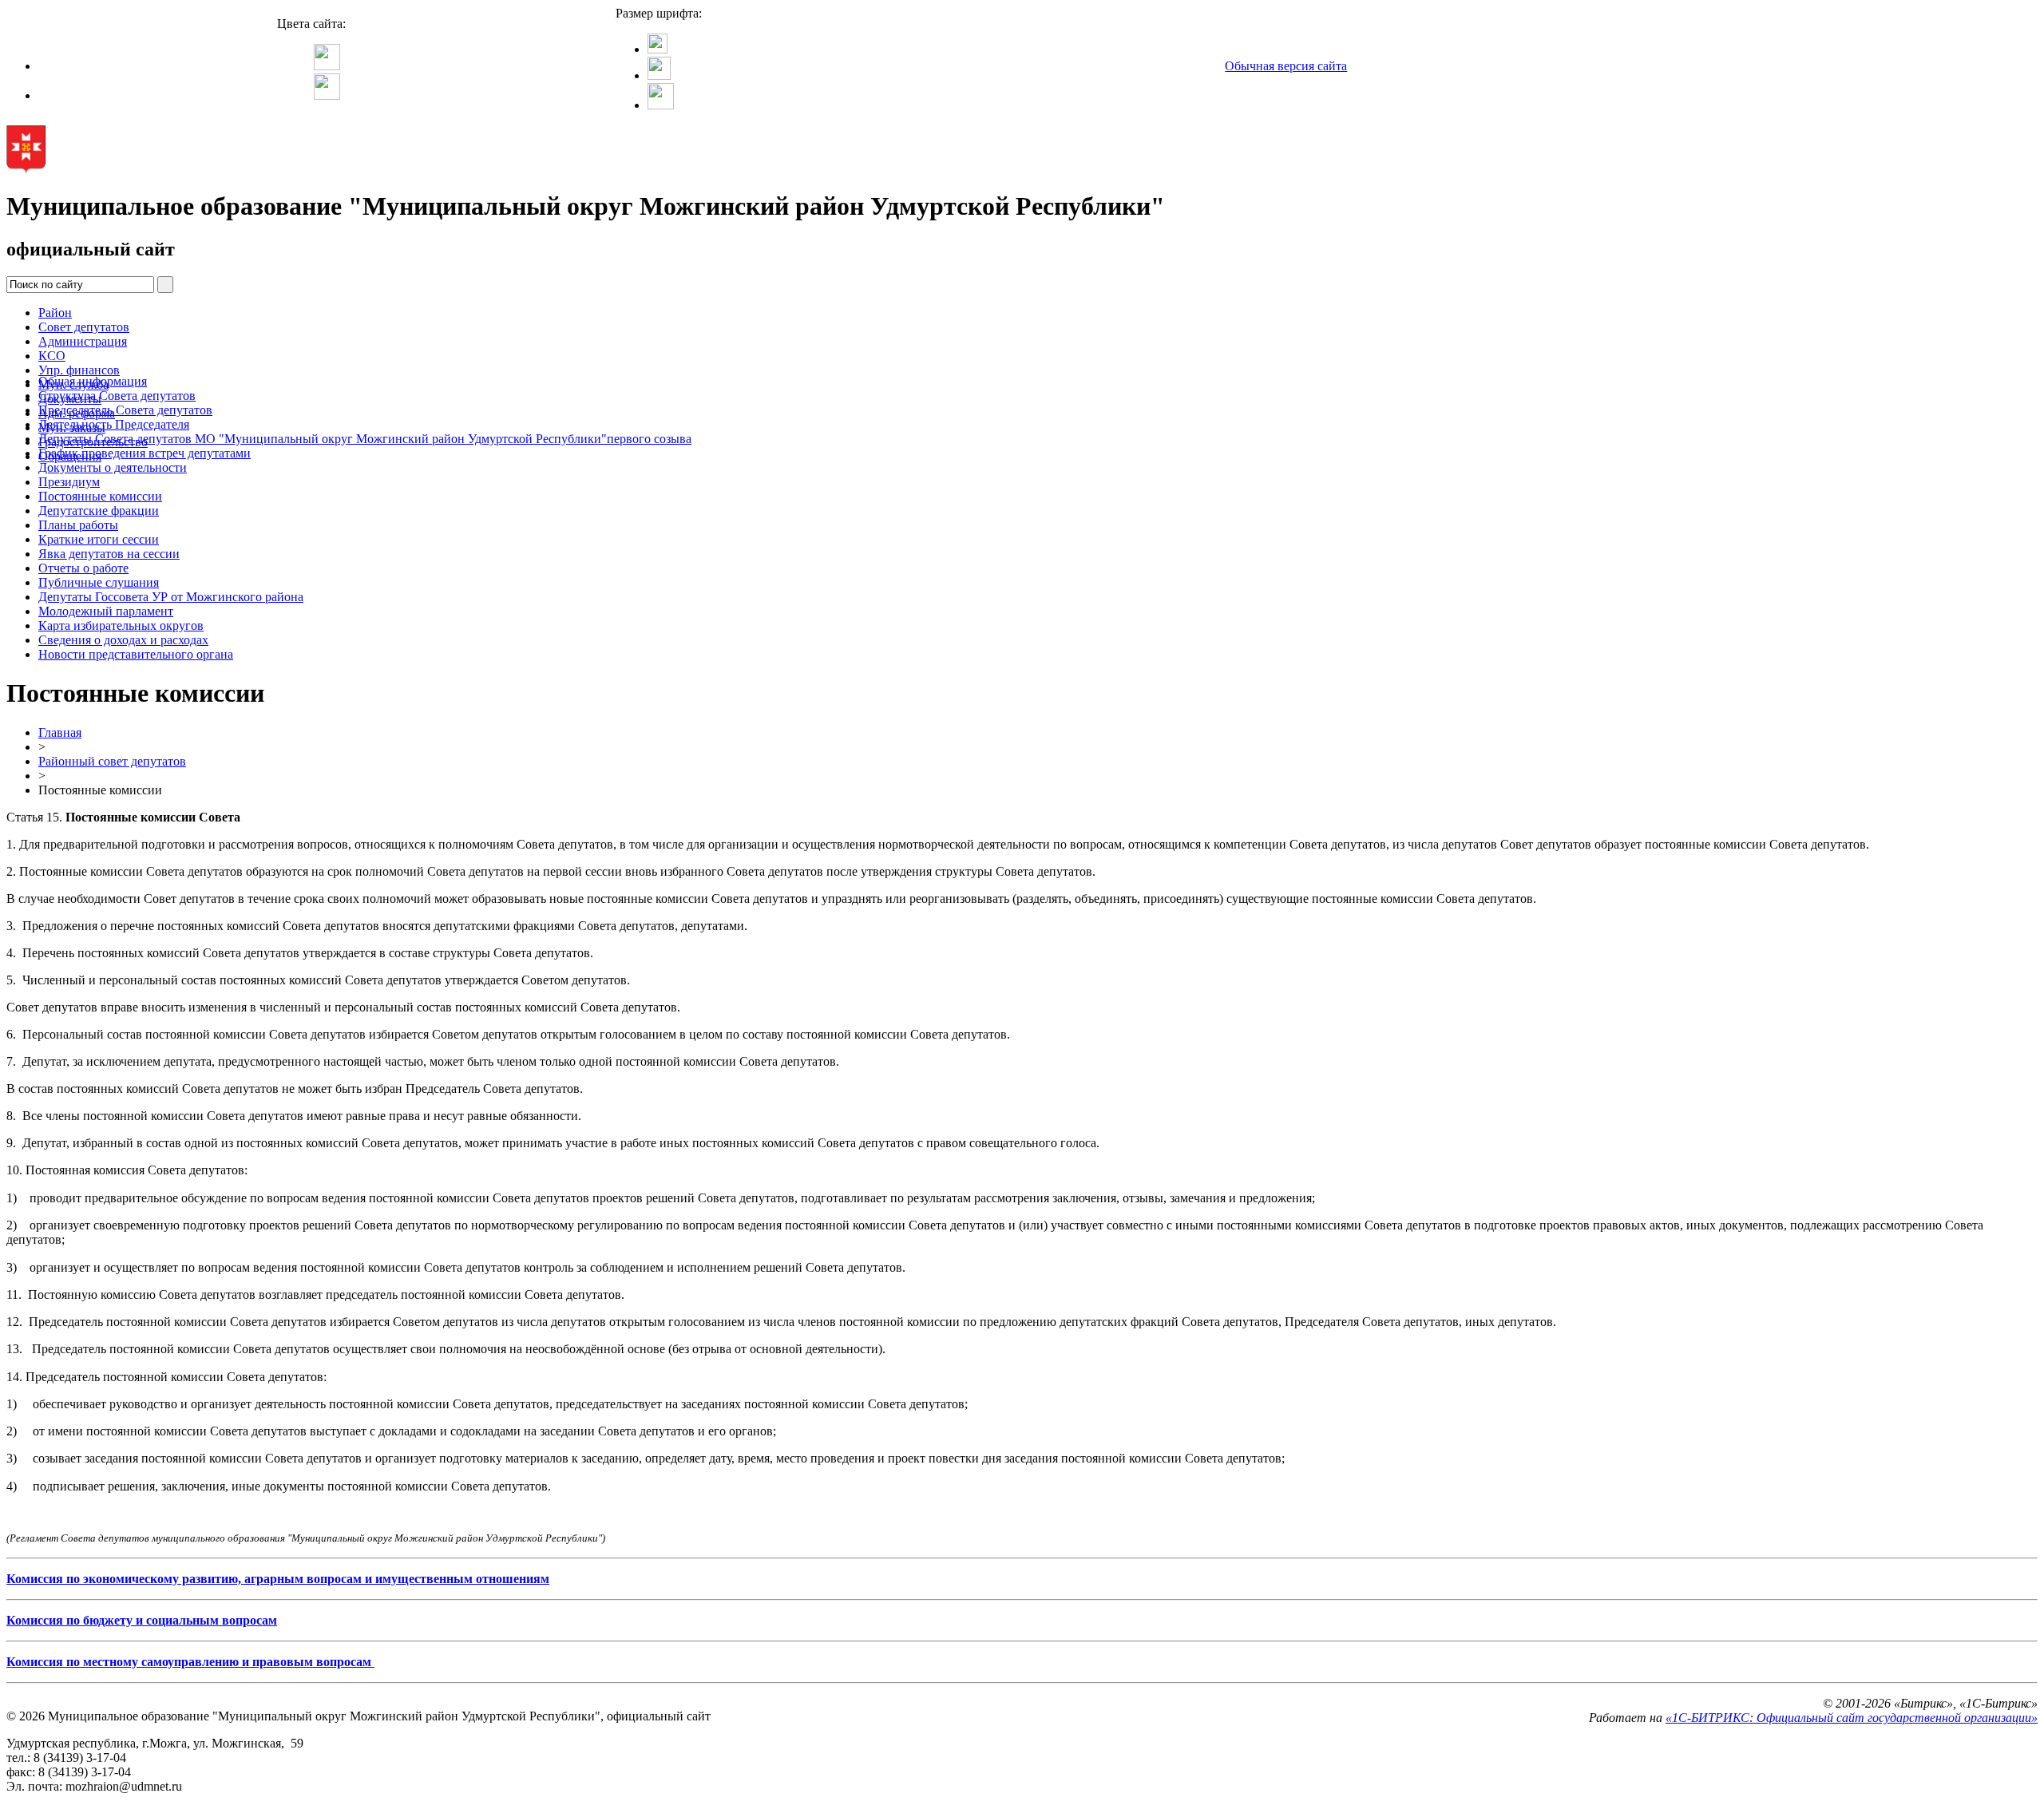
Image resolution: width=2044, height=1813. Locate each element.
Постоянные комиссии (100, 496)
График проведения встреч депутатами (145, 453)
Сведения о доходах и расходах (123, 640)
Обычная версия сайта (1286, 66)
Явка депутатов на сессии (109, 554)
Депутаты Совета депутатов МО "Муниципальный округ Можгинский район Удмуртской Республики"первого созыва (365, 439)
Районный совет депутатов (112, 761)
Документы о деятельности (113, 467)
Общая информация (93, 381)
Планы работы (78, 525)
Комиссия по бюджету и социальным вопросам (142, 1620)
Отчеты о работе (83, 568)
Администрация (83, 341)
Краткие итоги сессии (99, 539)
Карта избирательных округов (121, 625)
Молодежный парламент (106, 611)
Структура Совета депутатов (117, 396)
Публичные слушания (99, 582)
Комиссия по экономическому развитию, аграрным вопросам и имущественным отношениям (278, 1579)
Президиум (69, 482)
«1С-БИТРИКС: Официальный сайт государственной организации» (1852, 1718)
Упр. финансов (79, 370)
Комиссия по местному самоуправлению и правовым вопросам (190, 1662)
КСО (52, 356)
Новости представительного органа (136, 654)
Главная (60, 732)
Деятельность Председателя (114, 424)
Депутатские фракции (99, 511)
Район (55, 313)
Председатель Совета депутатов (125, 410)
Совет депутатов (84, 327)
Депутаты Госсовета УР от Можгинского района (171, 597)
